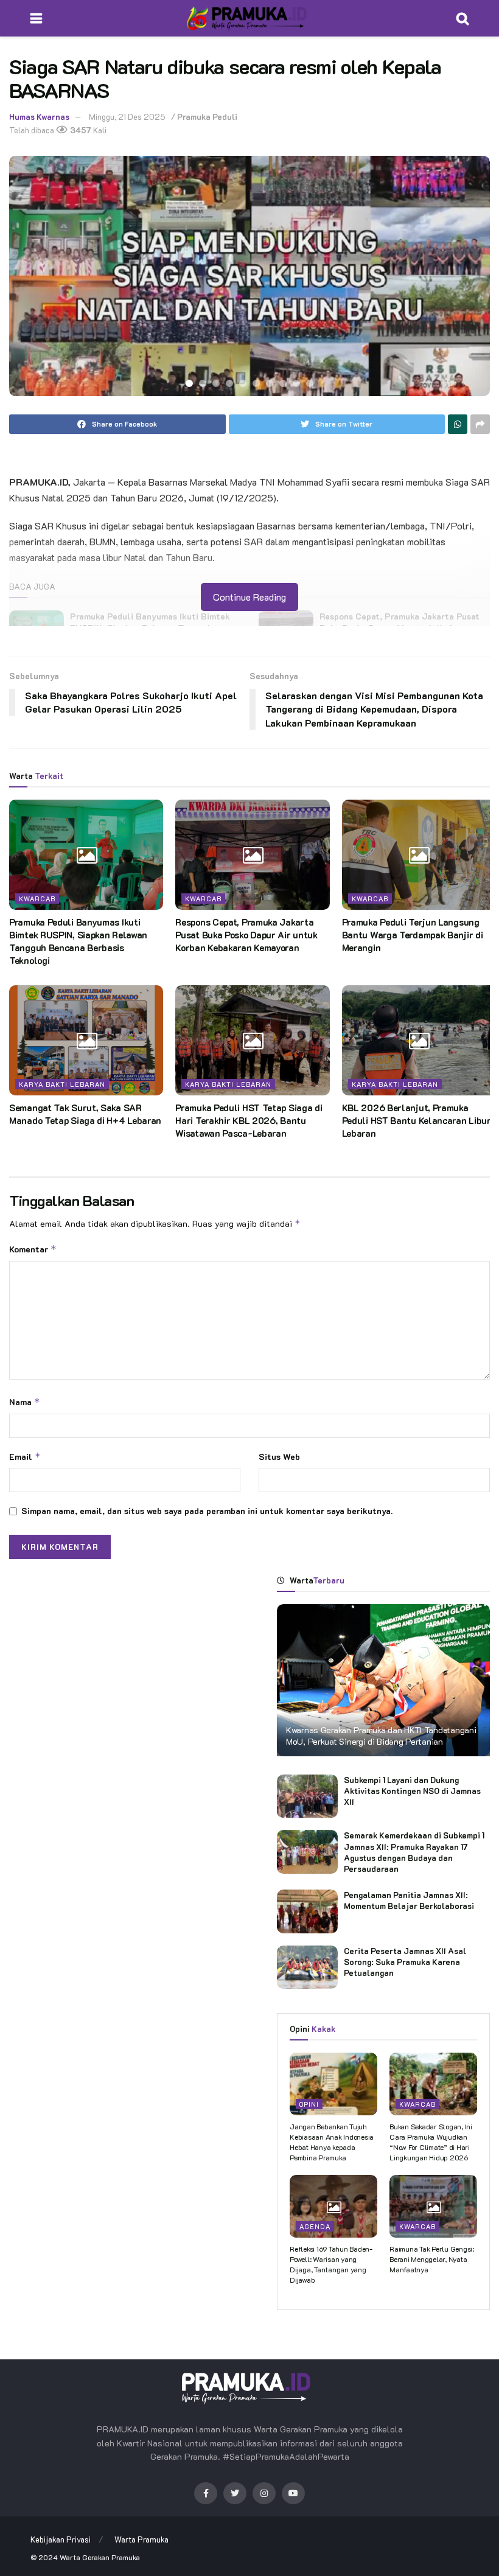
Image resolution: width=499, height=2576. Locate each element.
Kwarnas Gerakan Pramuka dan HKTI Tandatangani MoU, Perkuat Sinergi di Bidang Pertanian (381, 1735)
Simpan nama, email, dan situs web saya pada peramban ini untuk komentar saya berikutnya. (207, 1511)
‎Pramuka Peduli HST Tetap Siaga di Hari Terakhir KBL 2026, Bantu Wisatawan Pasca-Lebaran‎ (249, 1120)
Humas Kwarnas (39, 117)
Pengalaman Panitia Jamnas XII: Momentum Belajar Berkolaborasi (409, 1900)
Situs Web (279, 1457)
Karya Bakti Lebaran (62, 1084)
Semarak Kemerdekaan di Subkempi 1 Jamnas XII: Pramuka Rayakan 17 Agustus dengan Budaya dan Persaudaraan (414, 1852)
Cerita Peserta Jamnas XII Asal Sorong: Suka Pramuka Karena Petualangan (405, 1962)
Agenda (315, 2226)
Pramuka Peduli (207, 117)
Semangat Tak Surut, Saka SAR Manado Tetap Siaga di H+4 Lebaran (85, 1114)
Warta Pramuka (141, 2539)
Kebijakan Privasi (61, 2539)
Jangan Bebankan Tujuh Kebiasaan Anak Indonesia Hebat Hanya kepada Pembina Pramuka (332, 2141)
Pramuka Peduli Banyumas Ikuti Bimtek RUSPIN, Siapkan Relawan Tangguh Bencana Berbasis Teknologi (78, 941)
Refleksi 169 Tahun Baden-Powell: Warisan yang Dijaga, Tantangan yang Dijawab (331, 2264)
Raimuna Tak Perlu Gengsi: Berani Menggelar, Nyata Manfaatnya (432, 2259)
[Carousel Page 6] (256, 383)
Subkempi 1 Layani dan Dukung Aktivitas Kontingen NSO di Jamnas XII (412, 1791)
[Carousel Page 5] (243, 383)
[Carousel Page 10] (310, 383)
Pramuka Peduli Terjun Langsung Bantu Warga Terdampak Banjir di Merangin (413, 935)
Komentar (33, 1249)
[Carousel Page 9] (296, 383)
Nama (25, 1402)
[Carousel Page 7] (270, 383)
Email (25, 1457)
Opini (309, 2104)
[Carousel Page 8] (283, 383)
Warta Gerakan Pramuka (100, 2557)
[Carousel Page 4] (229, 383)
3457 (80, 130)
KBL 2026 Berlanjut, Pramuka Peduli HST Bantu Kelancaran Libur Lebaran (417, 1120)
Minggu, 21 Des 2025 (127, 117)
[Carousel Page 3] (216, 383)
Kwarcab (37, 899)
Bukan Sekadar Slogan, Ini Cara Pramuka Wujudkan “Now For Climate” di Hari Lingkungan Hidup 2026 (431, 2141)
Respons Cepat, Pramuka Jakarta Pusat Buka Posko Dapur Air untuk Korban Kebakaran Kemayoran (246, 935)
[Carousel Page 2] (203, 383)
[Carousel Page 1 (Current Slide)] (189, 383)
